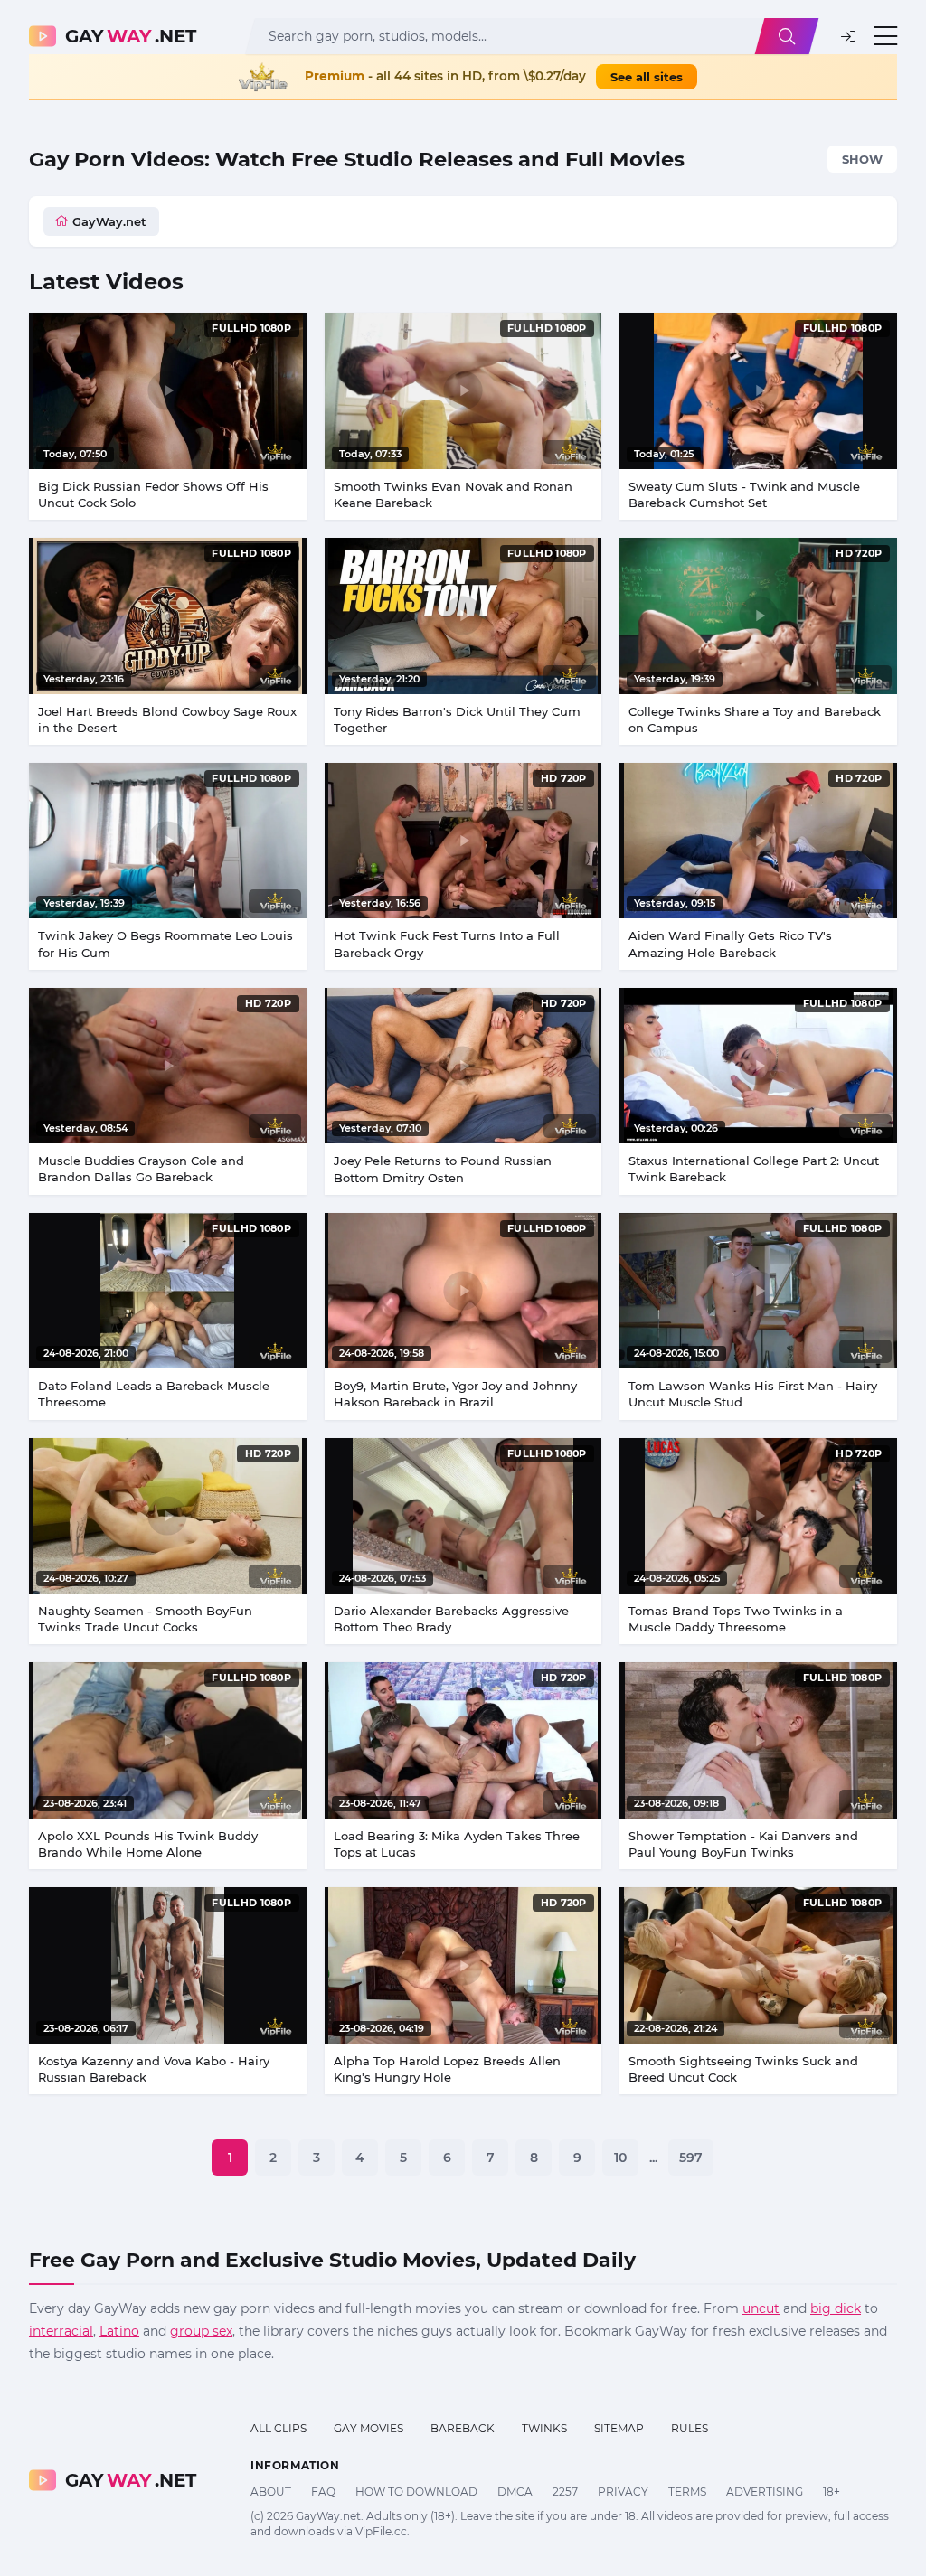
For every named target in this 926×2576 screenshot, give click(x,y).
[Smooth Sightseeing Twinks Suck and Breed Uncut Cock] (758, 1965)
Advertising (765, 2491)
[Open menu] (885, 36)
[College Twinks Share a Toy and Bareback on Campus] (758, 616)
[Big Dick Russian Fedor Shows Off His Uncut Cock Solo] (168, 390)
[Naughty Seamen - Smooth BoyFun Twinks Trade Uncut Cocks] (168, 1516)
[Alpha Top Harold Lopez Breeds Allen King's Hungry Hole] (463, 1965)
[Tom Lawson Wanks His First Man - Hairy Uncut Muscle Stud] (758, 1291)
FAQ (323, 2491)
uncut (761, 2308)
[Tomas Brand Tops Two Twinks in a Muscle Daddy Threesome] (758, 1516)
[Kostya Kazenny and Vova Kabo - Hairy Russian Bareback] (168, 1965)
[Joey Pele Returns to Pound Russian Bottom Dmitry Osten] (463, 1066)
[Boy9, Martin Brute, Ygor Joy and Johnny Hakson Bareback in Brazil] (463, 1291)
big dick (836, 2308)
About (271, 2491)
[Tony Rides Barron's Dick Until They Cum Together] (463, 616)
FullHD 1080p (251, 328)
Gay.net (131, 36)
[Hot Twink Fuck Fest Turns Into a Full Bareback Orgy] (463, 841)
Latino (119, 2331)
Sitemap (619, 2428)
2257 (565, 2491)
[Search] (787, 36)
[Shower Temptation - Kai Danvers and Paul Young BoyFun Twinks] (758, 1740)
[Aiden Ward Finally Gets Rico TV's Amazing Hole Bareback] (758, 841)
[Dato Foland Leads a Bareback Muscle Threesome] (168, 1291)
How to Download (416, 2491)
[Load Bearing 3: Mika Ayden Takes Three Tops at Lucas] (463, 1740)
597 (691, 2158)
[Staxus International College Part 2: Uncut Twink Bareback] (758, 1066)
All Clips (279, 2428)
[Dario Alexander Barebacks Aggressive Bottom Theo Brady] (463, 1516)
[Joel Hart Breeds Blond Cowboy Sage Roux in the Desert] (168, 616)
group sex (201, 2331)
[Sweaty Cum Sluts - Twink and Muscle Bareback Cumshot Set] (758, 390)
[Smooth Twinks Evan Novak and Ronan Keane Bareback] (463, 391)
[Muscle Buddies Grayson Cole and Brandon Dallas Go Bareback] (168, 1066)
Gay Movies (369, 2428)
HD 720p (859, 553)
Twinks (544, 2428)
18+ (832, 2491)
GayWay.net (109, 221)
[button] (848, 37)
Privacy (623, 2491)
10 (620, 2158)
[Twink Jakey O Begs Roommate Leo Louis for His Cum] (168, 841)
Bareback (463, 2428)
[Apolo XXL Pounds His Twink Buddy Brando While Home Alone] (168, 1740)
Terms (687, 2491)
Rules (690, 2428)
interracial (61, 2331)
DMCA (515, 2491)
